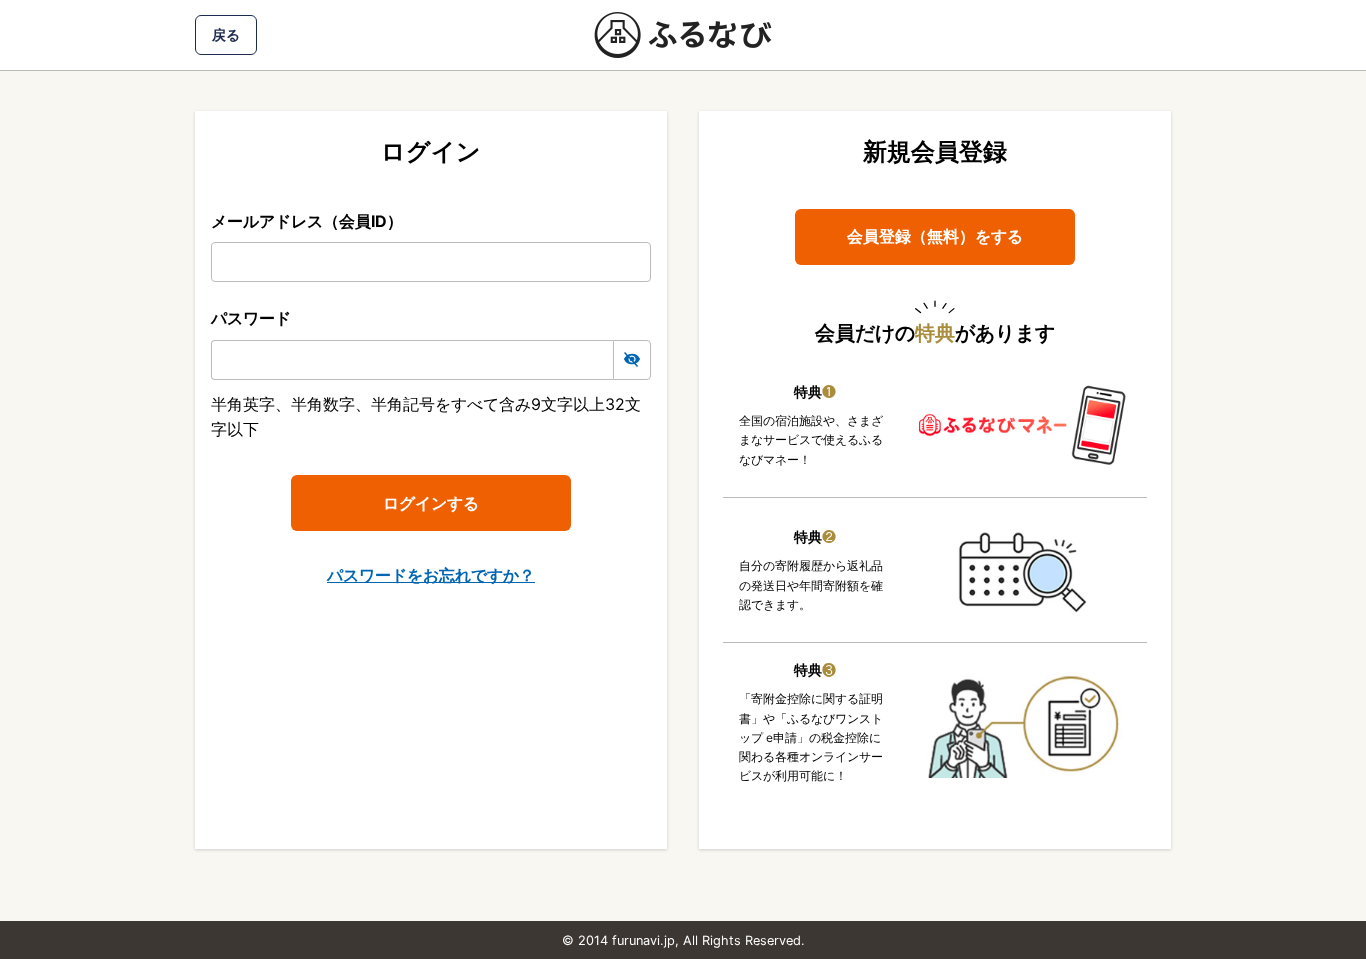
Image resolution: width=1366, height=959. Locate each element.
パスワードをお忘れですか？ (431, 575)
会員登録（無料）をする (935, 236)
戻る (226, 34)
